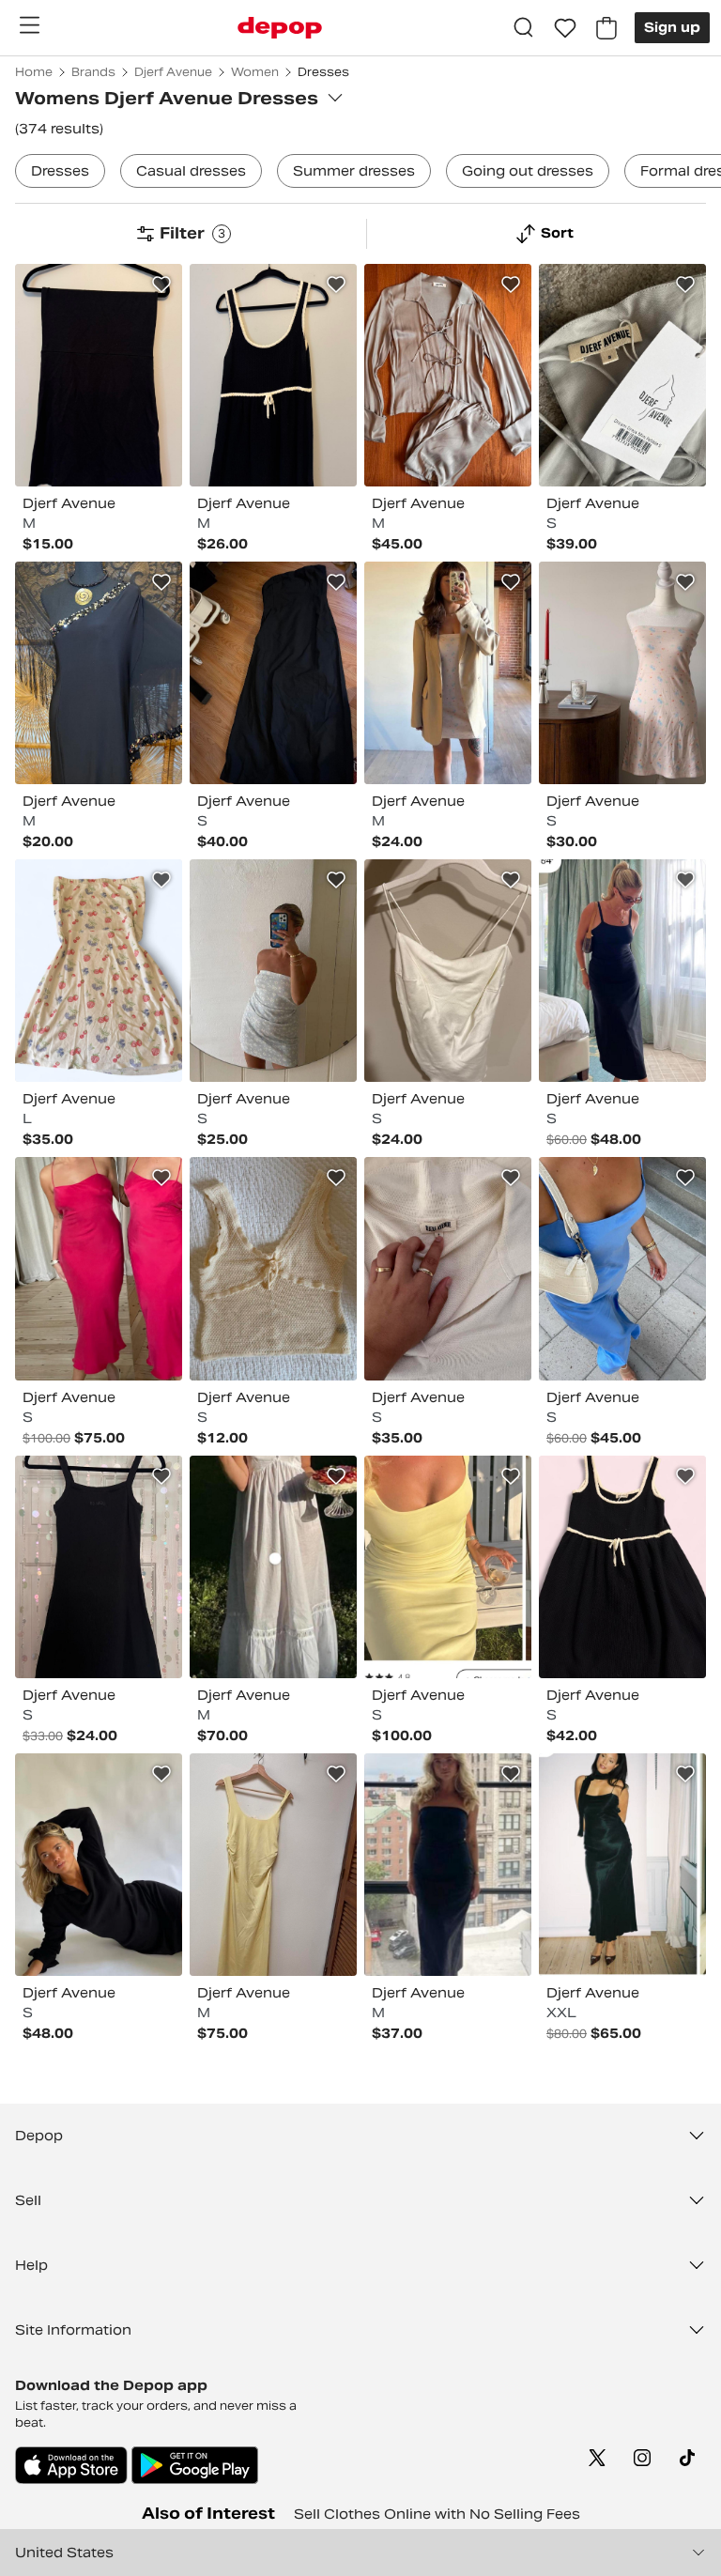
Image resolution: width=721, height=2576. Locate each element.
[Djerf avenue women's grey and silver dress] (448, 375)
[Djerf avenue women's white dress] (448, 971)
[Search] (524, 28)
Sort (557, 233)
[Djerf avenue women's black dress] (99, 375)
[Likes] (565, 28)
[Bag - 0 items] (606, 28)
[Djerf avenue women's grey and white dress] (622, 375)
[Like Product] (161, 285)
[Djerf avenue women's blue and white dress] (273, 971)
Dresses (60, 171)
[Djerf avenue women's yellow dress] (273, 1865)
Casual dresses (191, 171)
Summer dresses (354, 171)
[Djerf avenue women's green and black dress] (622, 1865)
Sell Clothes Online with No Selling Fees (437, 2514)
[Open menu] (29, 25)
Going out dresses (528, 171)
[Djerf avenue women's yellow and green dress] (448, 1567)
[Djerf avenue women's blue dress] (622, 1268)
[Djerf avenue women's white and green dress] (273, 1567)
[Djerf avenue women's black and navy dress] (273, 375)
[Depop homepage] (280, 28)
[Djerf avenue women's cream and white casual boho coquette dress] (273, 1268)
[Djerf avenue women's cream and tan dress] (448, 673)
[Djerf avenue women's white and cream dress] (448, 1268)
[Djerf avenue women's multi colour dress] (99, 971)
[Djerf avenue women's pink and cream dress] (622, 673)
